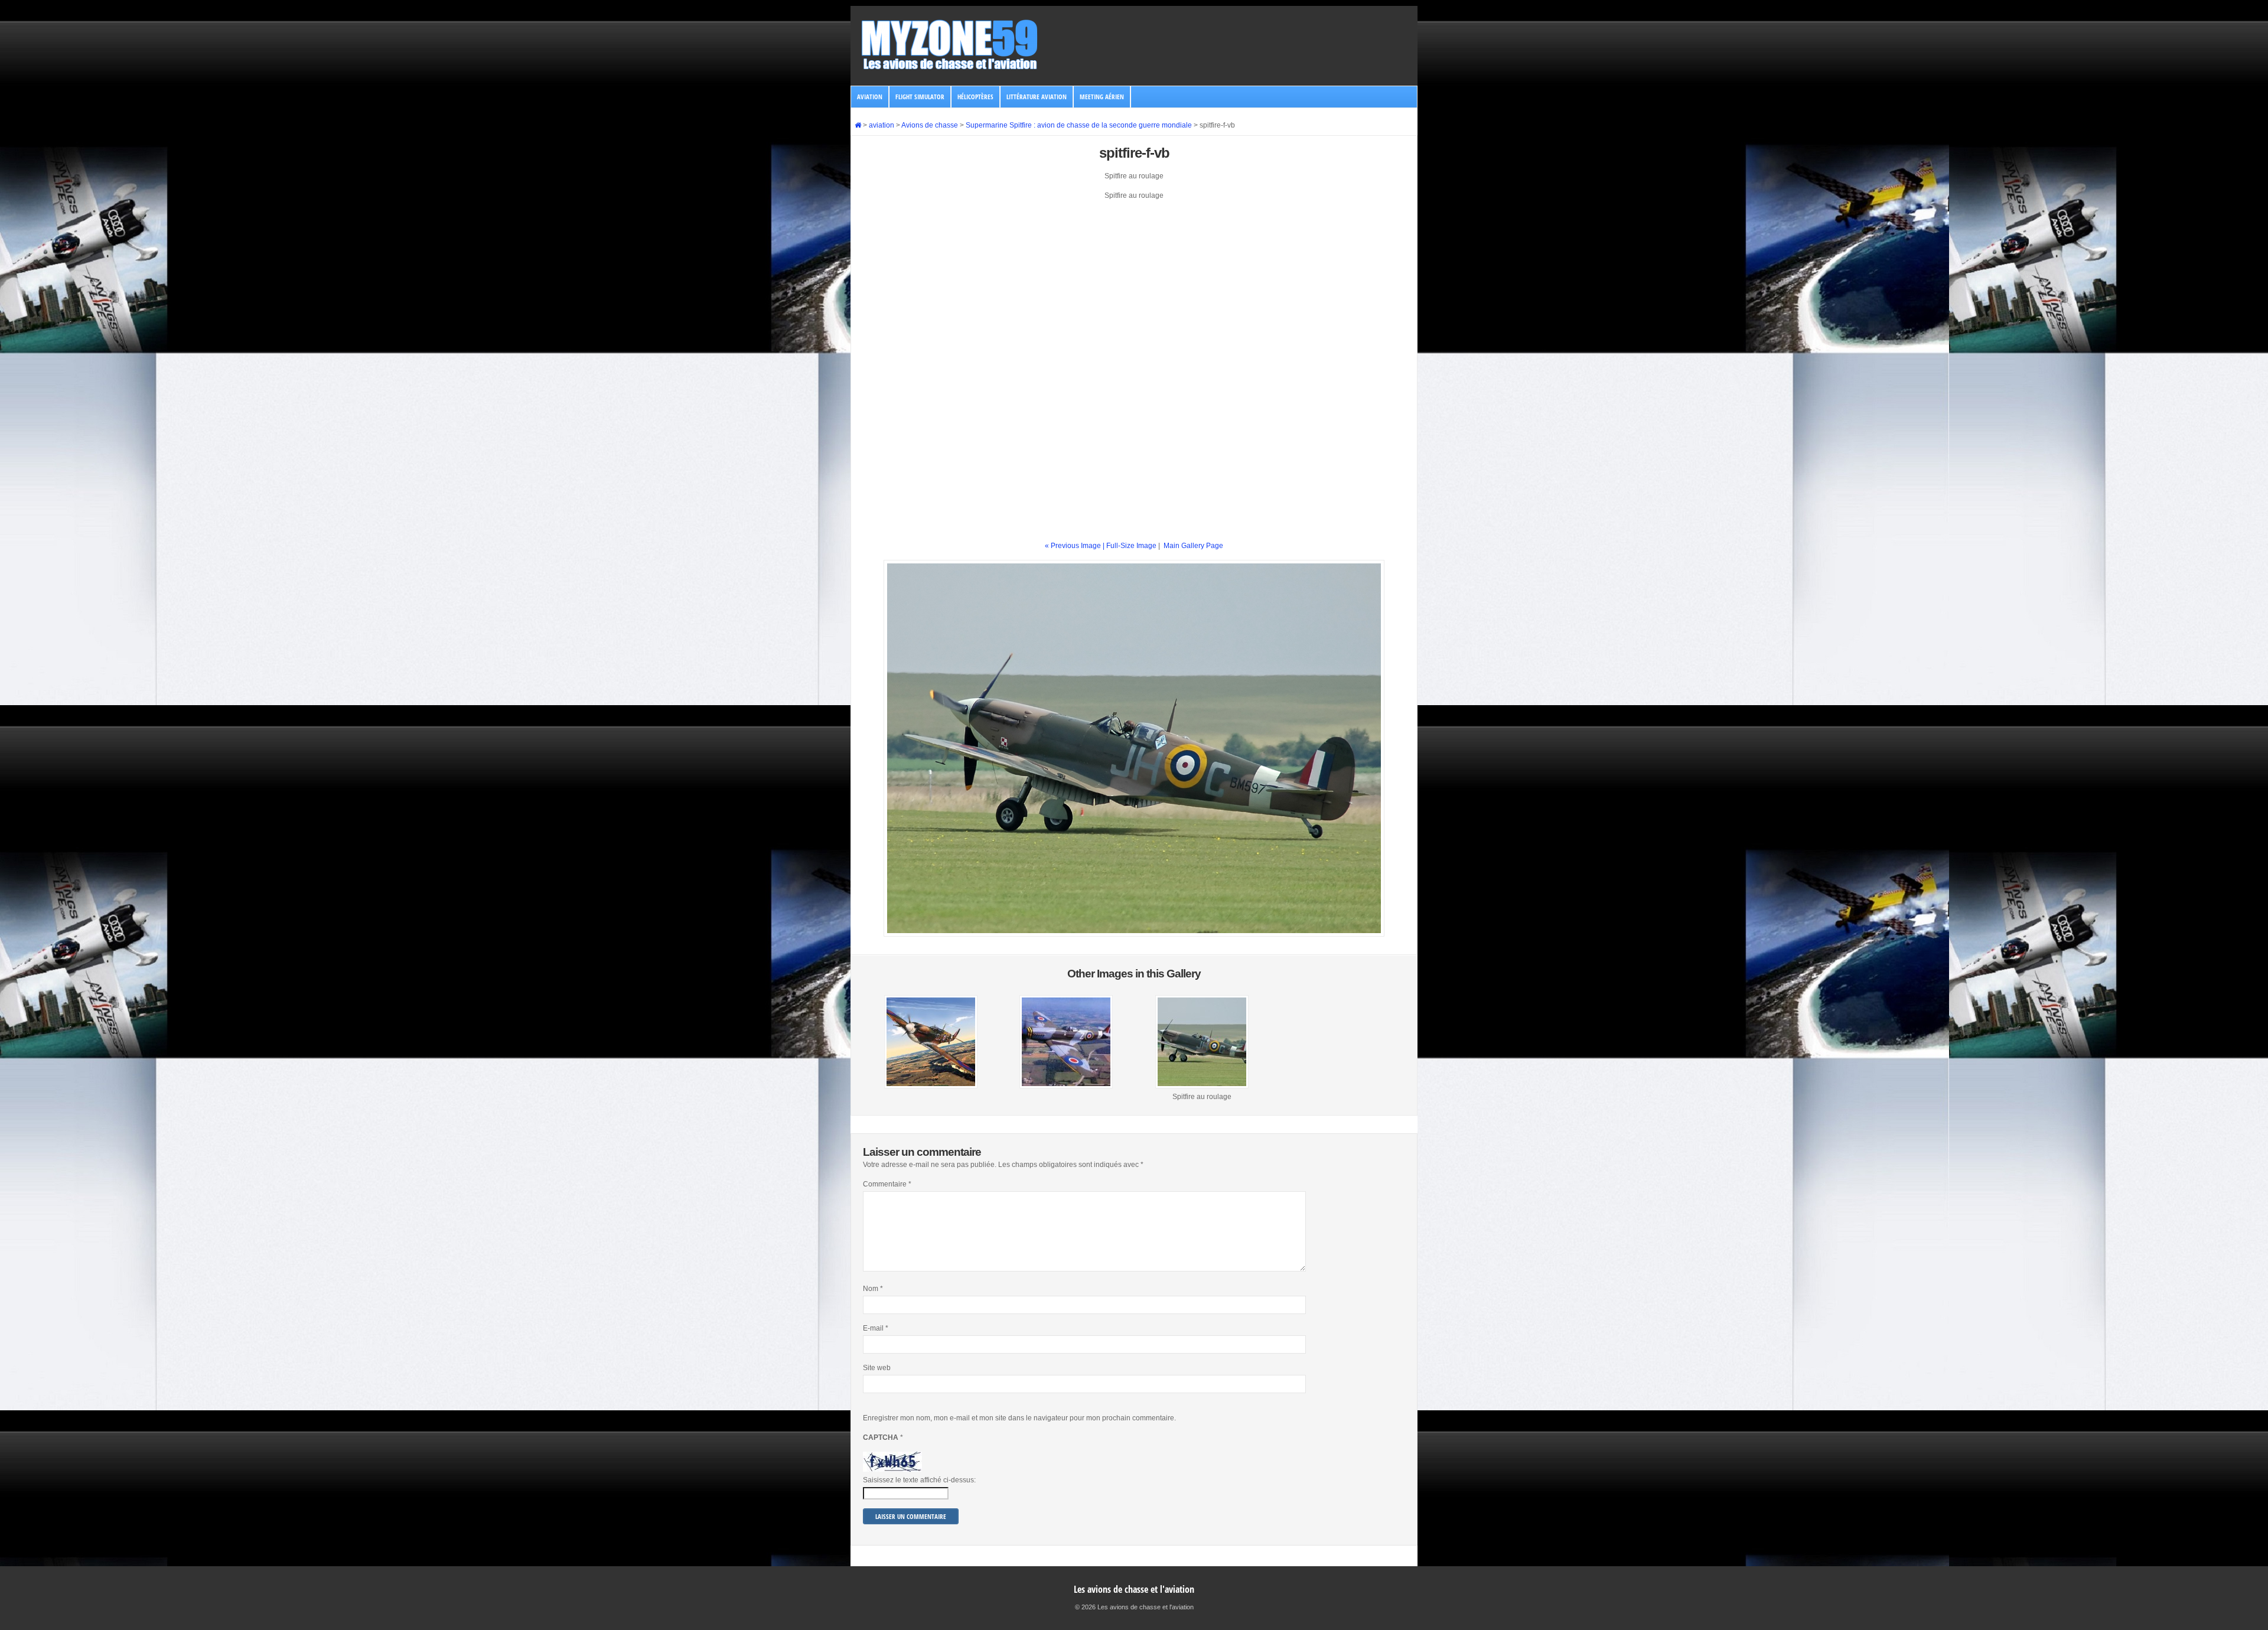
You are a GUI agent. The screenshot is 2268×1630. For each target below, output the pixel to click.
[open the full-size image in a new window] (1134, 934)
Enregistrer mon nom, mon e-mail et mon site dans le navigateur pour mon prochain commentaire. (1019, 1418)
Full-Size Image (1131, 546)
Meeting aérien (1102, 97)
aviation (870, 97)
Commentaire (887, 1184)
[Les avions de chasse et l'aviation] (950, 69)
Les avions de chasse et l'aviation (1134, 1589)
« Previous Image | (1076, 546)
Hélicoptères (975, 97)
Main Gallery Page (1193, 546)
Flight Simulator (920, 97)
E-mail (876, 1328)
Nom (873, 1289)
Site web (877, 1368)
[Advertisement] (1134, 292)
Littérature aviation (1037, 97)
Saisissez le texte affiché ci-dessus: (919, 1480)
